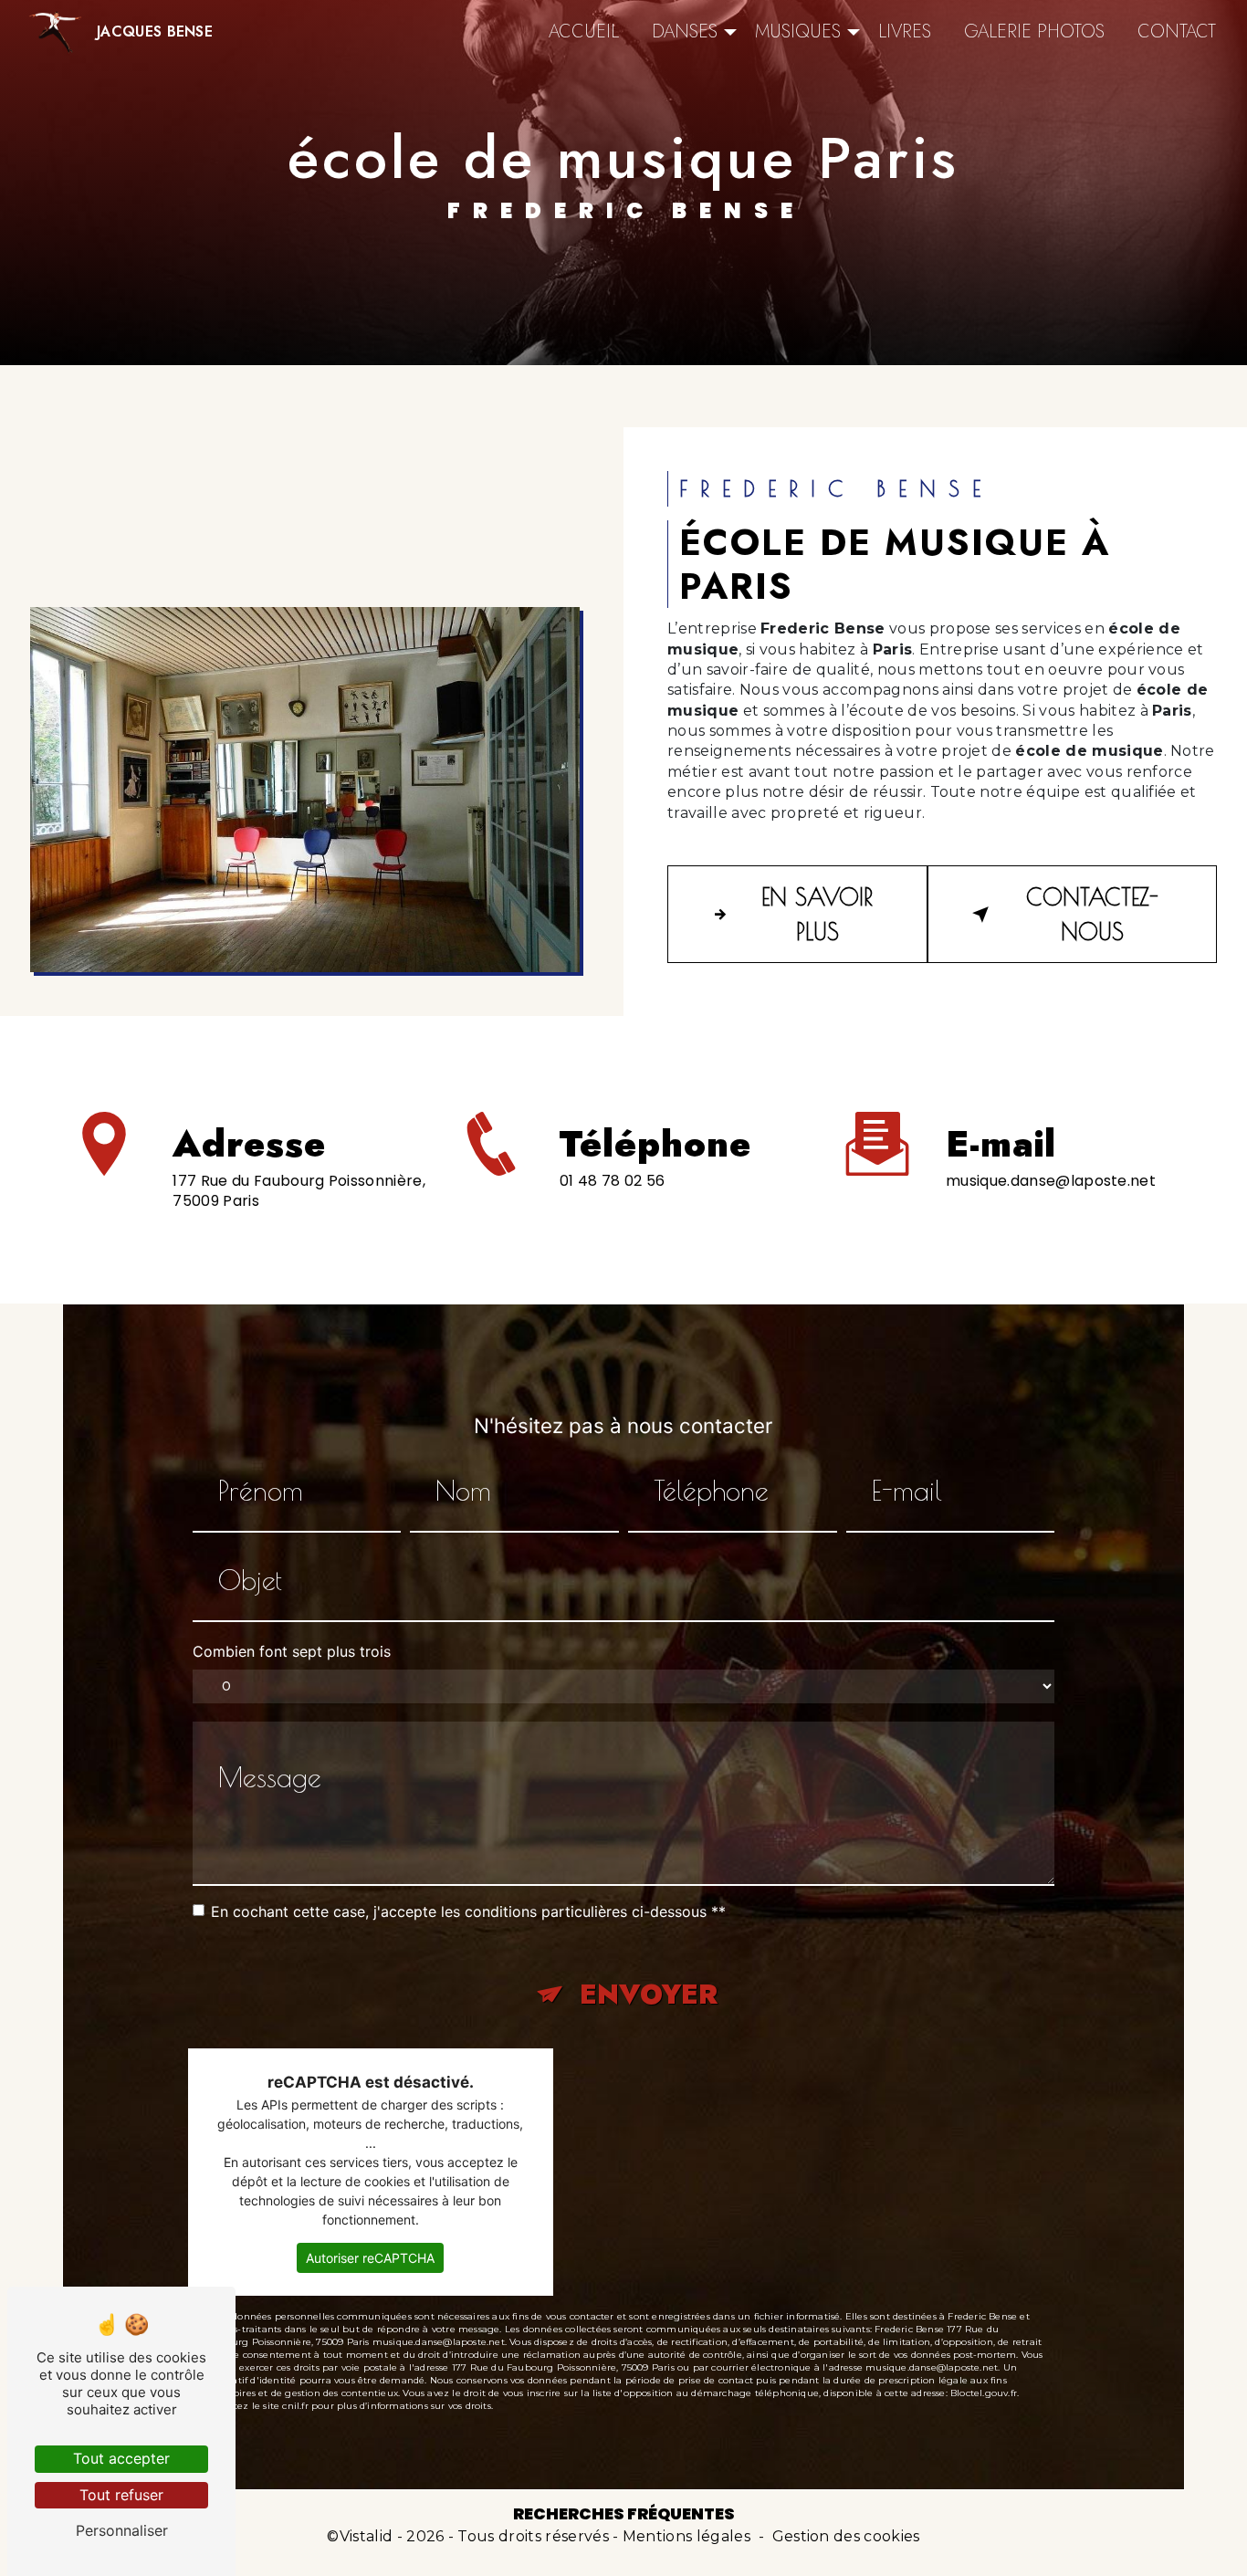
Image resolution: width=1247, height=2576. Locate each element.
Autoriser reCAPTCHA (370, 2258)
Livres (905, 31)
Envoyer (649, 1994)
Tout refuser (121, 2495)
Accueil (584, 31)
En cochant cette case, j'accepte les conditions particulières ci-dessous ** (468, 1911)
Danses (685, 31)
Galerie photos (1034, 31)
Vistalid (367, 2536)
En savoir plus (817, 914)
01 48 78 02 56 (612, 1181)
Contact (1177, 31)
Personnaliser (122, 2530)
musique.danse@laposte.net (1051, 1181)
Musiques (798, 31)
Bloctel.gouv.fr (984, 2393)
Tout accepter (121, 2458)
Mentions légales (686, 2536)
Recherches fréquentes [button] (624, 2514)
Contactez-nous (1092, 914)
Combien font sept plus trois (292, 1651)
